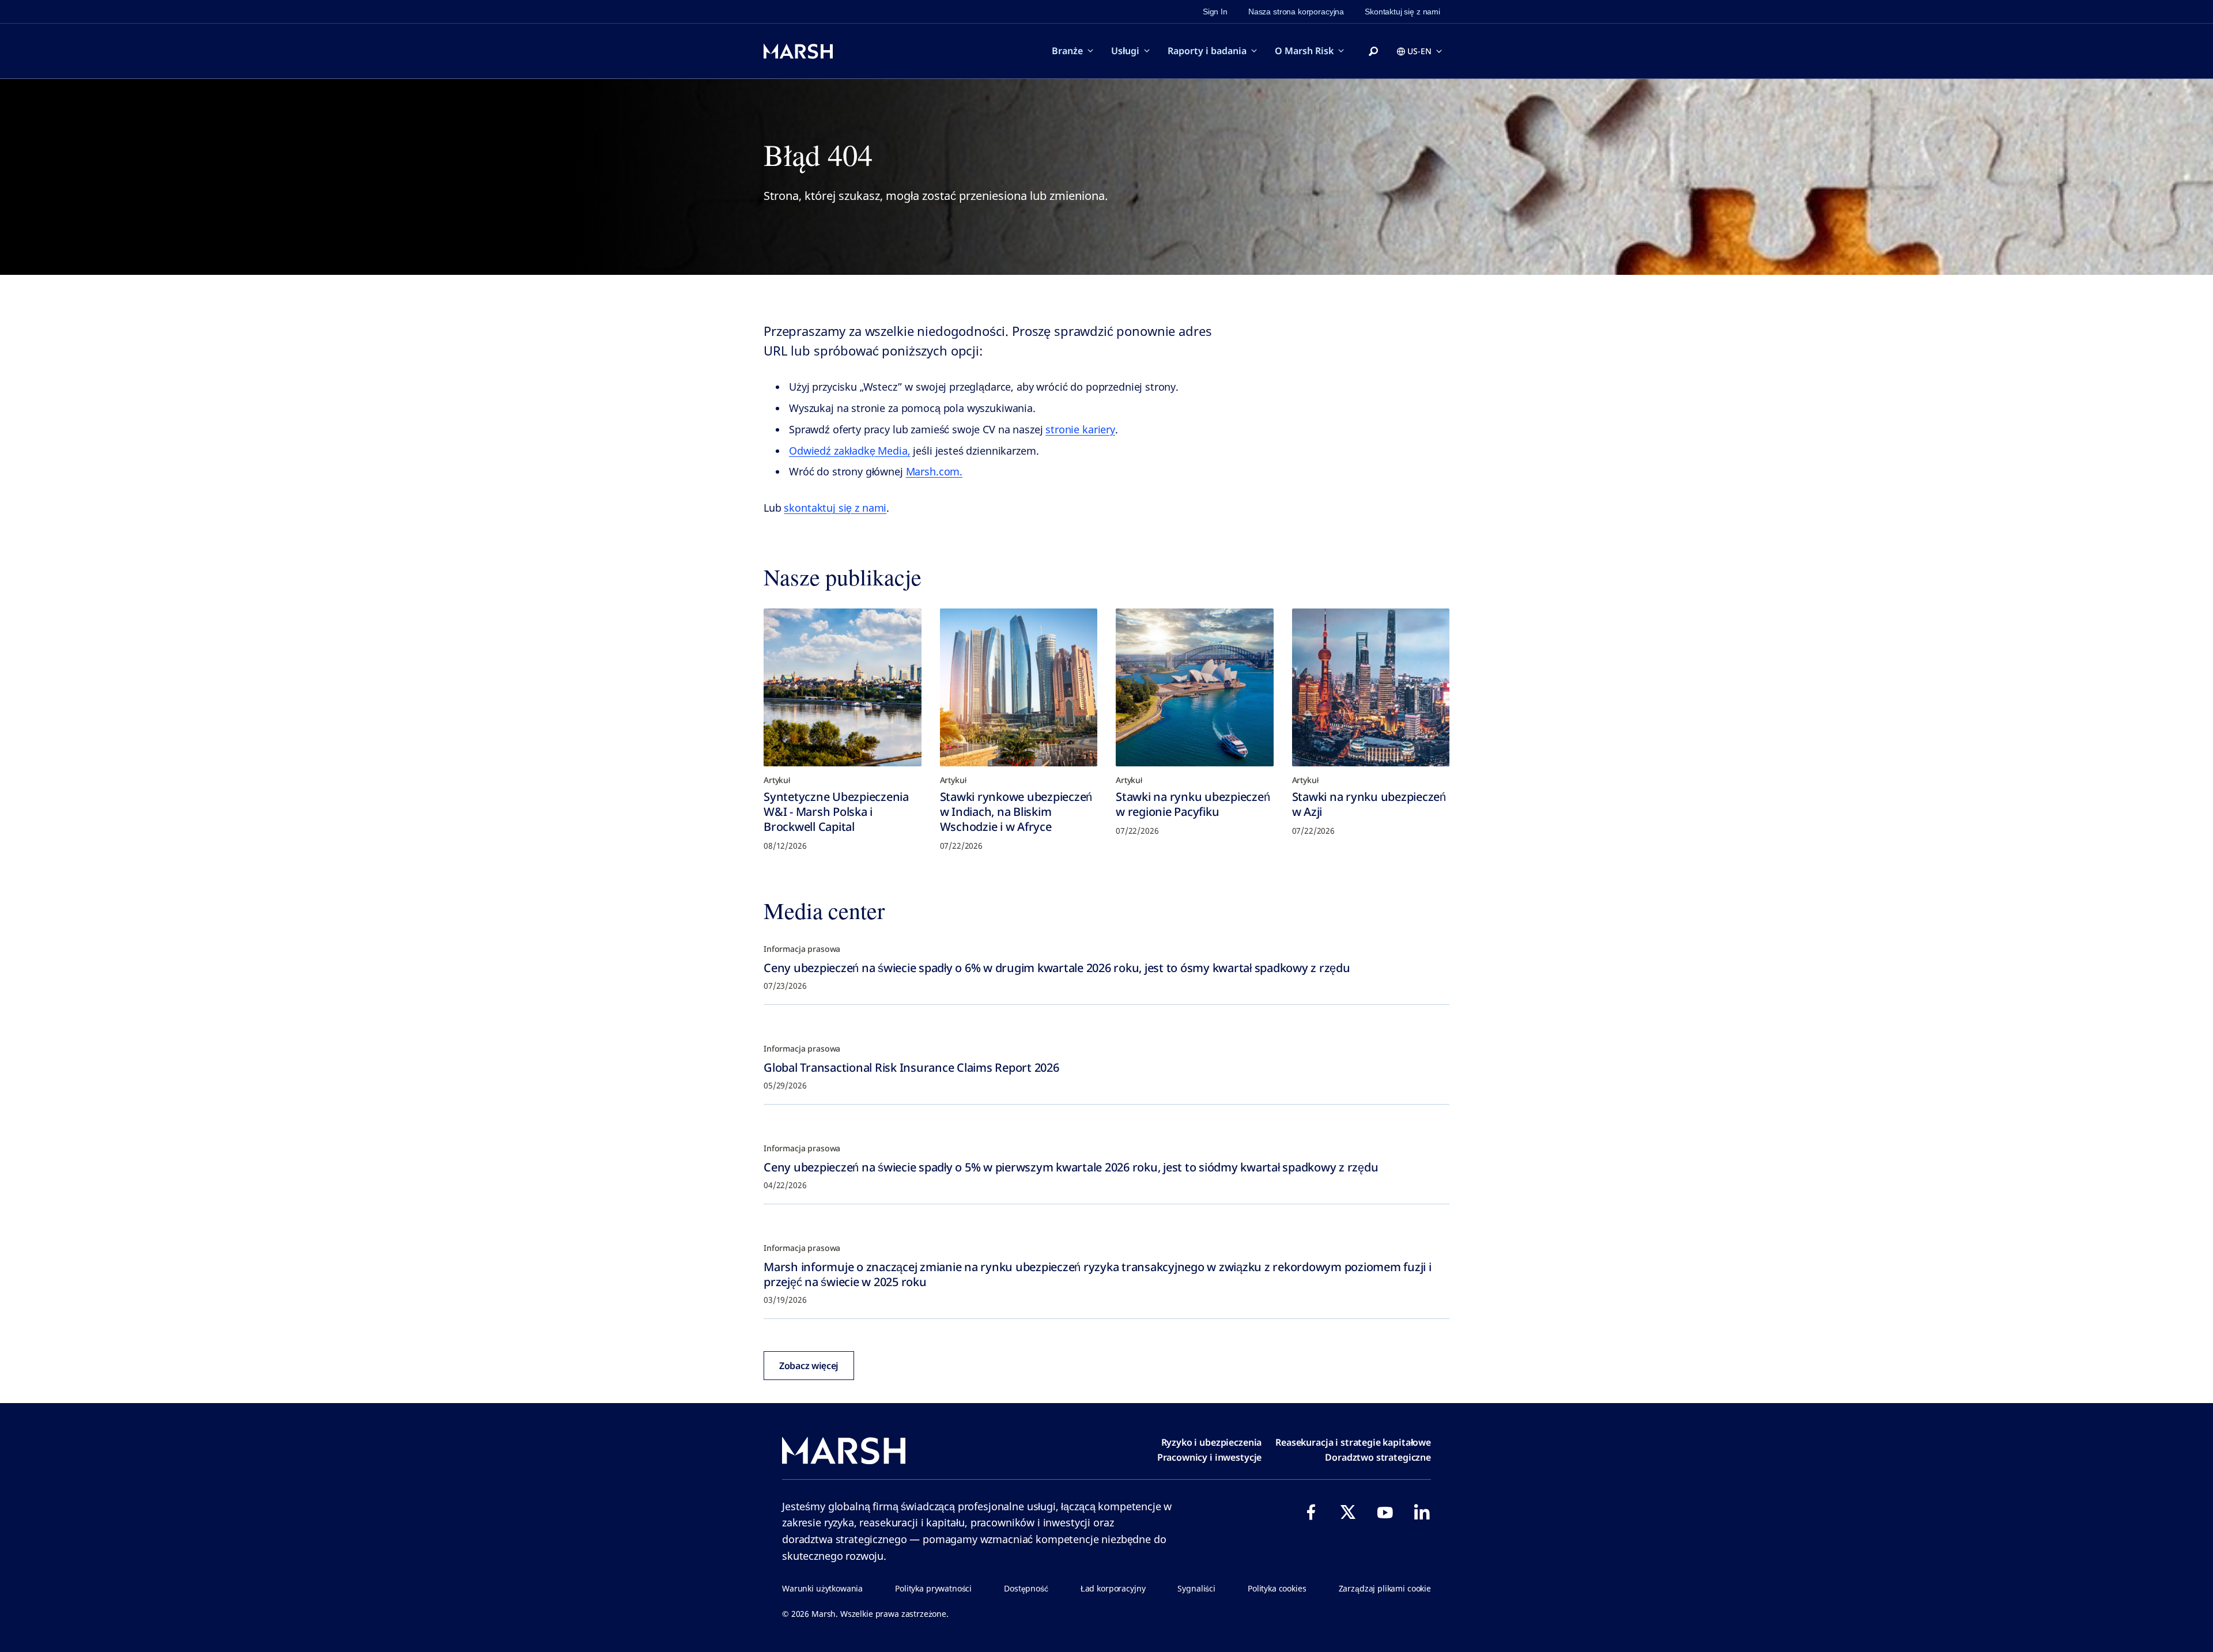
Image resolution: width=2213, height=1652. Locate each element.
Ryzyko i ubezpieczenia (1212, 1442)
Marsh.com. (934, 471)
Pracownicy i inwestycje (1210, 1457)
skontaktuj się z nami (835, 508)
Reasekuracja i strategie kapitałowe (1353, 1442)
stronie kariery (1080, 429)
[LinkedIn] (1422, 1512)
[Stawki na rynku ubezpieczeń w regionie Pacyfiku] (1195, 687)
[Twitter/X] (1348, 1512)
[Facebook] (1311, 1512)
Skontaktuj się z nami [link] (1402, 12)
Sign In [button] (1215, 12)
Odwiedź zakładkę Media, (850, 451)
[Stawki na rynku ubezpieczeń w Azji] (1371, 687)
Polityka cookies (1277, 1588)
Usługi (1125, 51)
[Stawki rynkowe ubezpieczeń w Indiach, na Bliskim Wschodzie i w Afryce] (1019, 687)
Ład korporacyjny (1113, 1588)
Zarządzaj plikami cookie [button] (1385, 1588)
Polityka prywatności (933, 1588)
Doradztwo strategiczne (1378, 1457)
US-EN (1419, 51)
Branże (1067, 51)
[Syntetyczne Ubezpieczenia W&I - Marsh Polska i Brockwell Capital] (843, 687)
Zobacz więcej (809, 1366)
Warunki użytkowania (822, 1588)
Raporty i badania (1207, 51)
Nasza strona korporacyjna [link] (1296, 12)
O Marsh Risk (1304, 51)
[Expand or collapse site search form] (1373, 52)
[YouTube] (1385, 1512)
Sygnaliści (1196, 1588)
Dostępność (1026, 1588)
